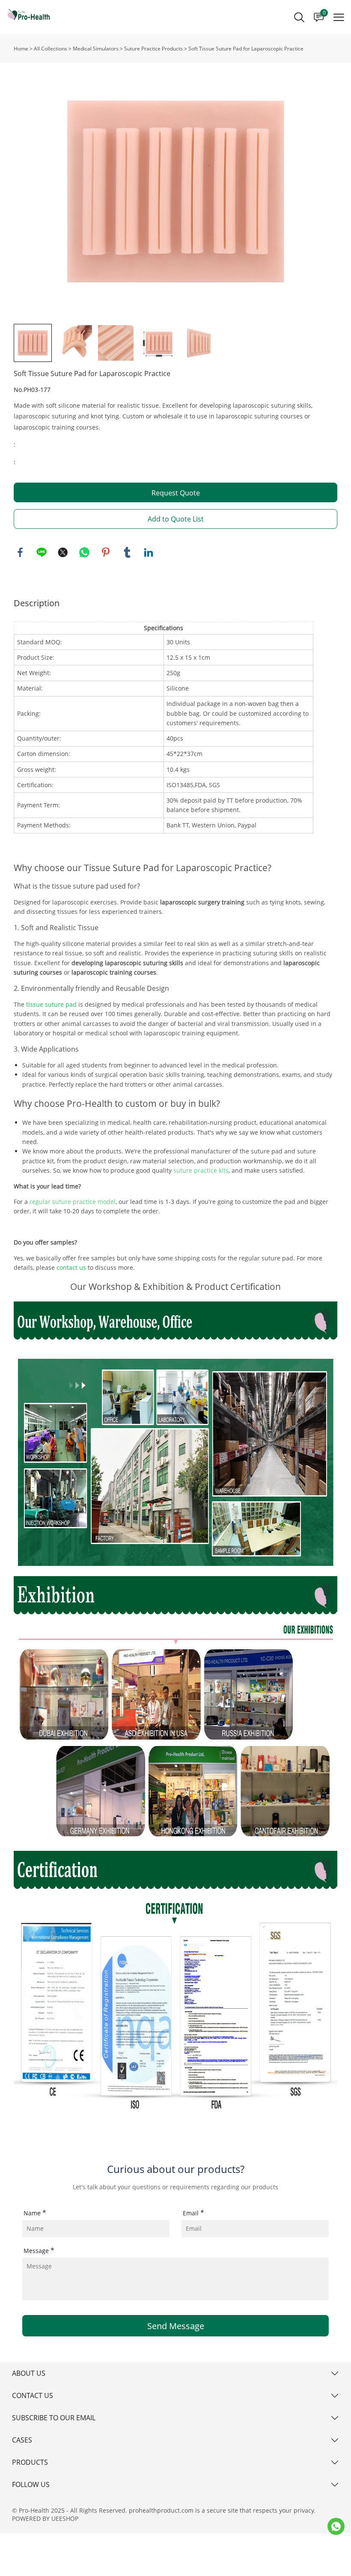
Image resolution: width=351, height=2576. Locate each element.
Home (21, 49)
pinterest (106, 552)
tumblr (127, 552)
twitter (63, 552)
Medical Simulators (96, 49)
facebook (20, 552)
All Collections (51, 49)
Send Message (176, 2326)
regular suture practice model (73, 1202)
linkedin (149, 552)
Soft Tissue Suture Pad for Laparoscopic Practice (246, 49)
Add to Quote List (176, 519)
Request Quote (176, 493)
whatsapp (84, 552)
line (42, 552)
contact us (71, 1267)
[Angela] (336, 2526)
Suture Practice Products (153, 49)
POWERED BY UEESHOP (45, 2518)
